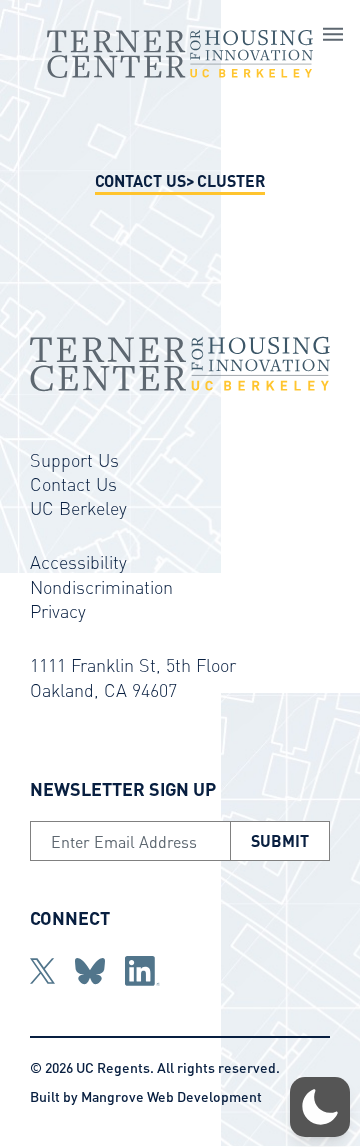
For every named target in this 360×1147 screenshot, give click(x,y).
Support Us (74, 459)
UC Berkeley (78, 507)
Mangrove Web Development (171, 1096)
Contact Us (73, 483)
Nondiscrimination (101, 586)
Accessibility (78, 561)
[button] (320, 1107)
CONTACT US (140, 180)
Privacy (58, 610)
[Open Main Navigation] (333, 37)
